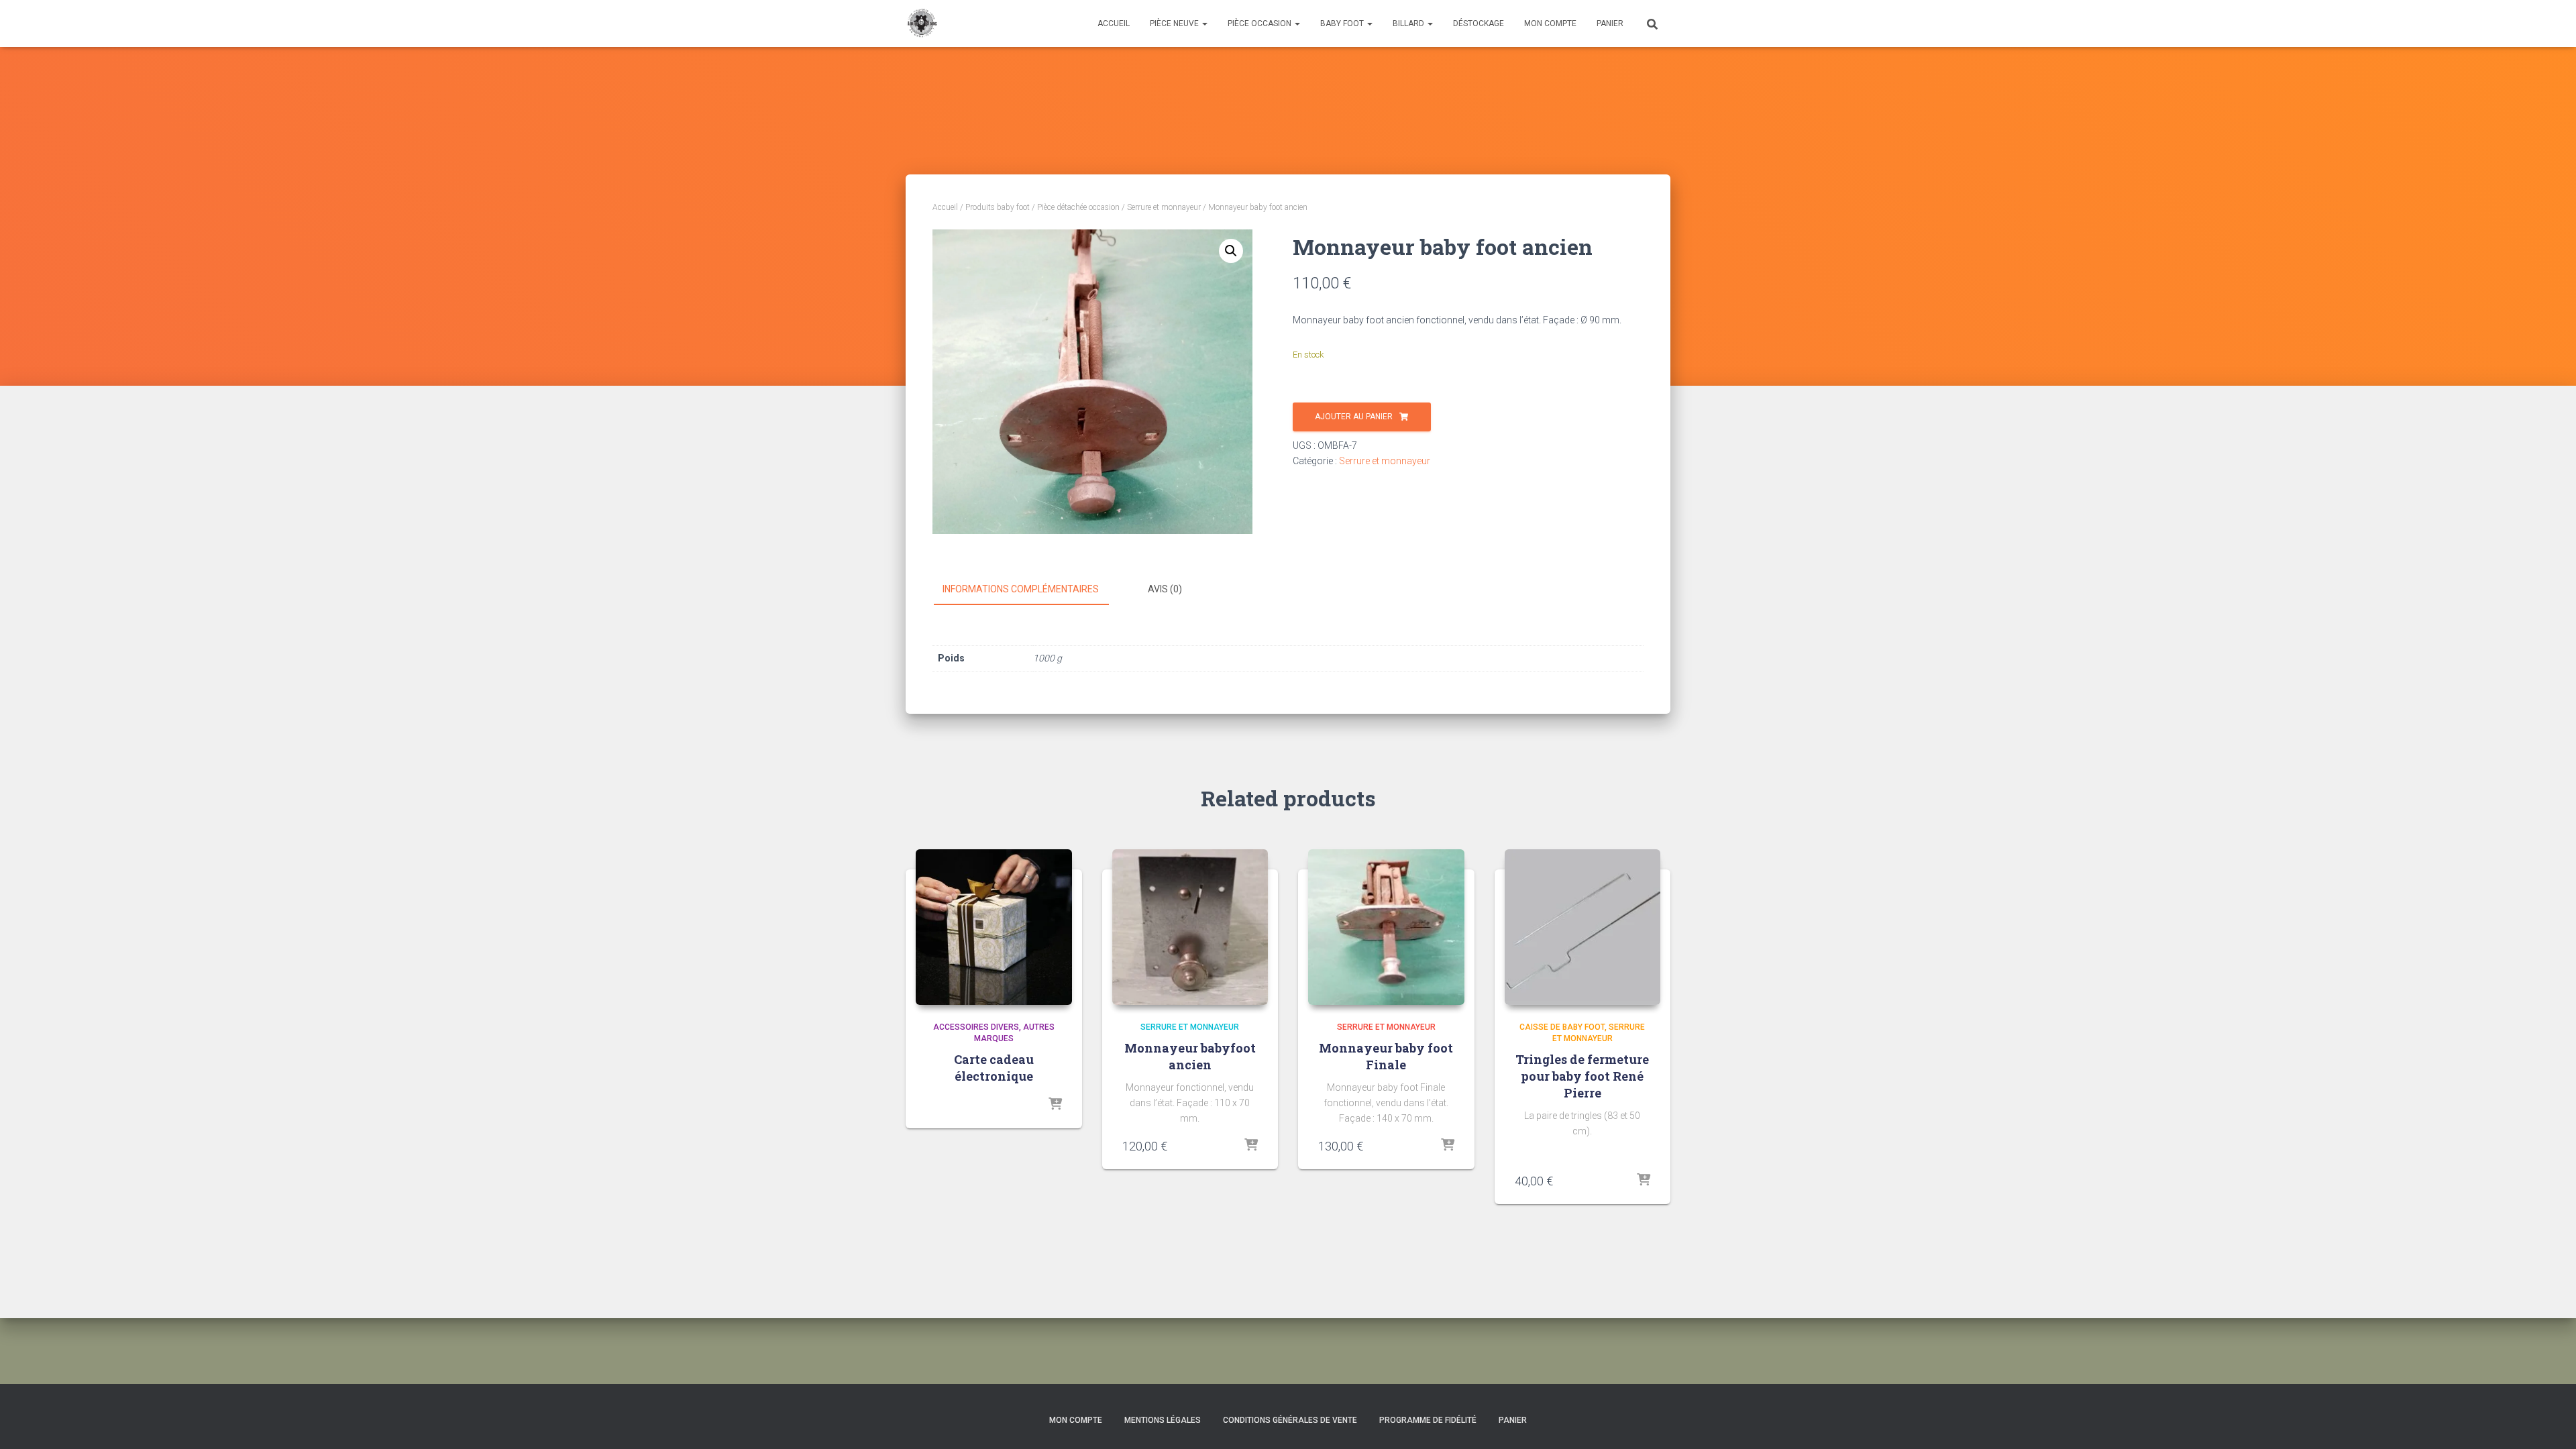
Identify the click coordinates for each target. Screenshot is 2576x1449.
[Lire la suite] (1055, 1105)
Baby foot (1343, 23)
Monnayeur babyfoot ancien (1190, 1056)
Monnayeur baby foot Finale (1386, 1056)
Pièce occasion (1260, 23)
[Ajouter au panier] (1251, 1146)
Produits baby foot (998, 207)
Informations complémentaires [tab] (1021, 589)
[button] (1231, 251)
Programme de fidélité (1428, 1420)
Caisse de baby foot (1562, 1027)
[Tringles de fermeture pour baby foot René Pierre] (1583, 927)
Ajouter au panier (1354, 417)
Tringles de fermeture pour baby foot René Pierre (1582, 1076)
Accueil (1114, 23)
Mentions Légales (1163, 1420)
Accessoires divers (976, 1027)
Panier (1610, 23)
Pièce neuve (1175, 23)
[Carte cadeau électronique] (994, 927)
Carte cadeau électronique (994, 1068)
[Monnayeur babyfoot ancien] (1190, 927)
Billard (1409, 23)
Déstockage (1479, 23)
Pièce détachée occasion (1078, 207)
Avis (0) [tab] (1165, 589)
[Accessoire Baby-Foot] (921, 23)
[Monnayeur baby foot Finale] (1386, 927)
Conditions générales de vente (1290, 1420)
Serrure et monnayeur (1164, 207)
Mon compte (1550, 23)
